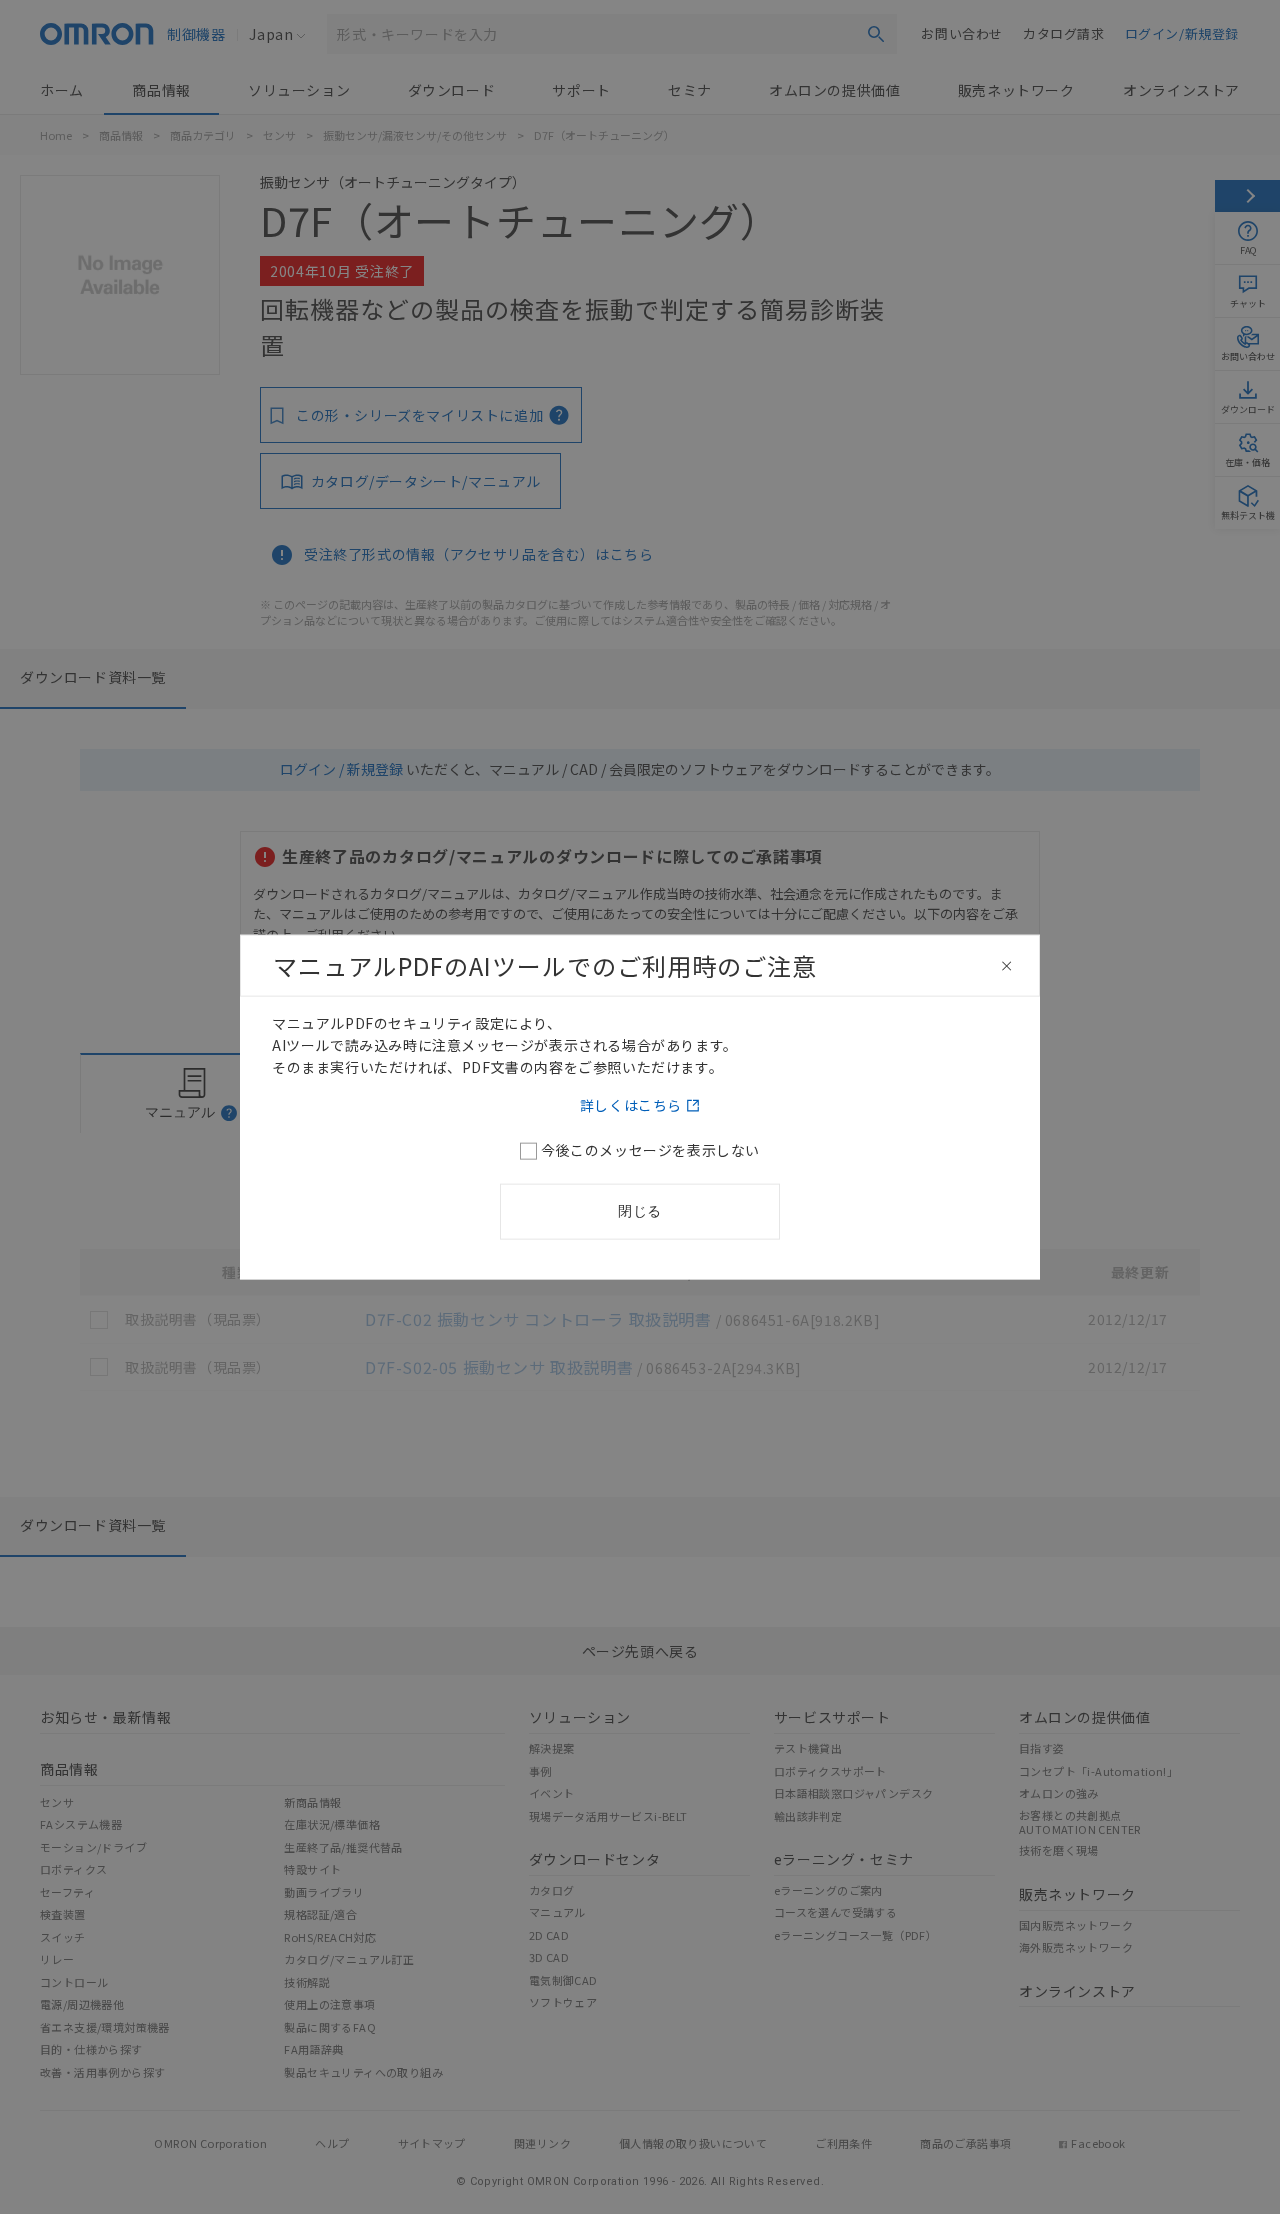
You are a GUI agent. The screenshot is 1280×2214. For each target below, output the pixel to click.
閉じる (640, 1210)
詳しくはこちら (631, 1104)
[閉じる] (1007, 966)
